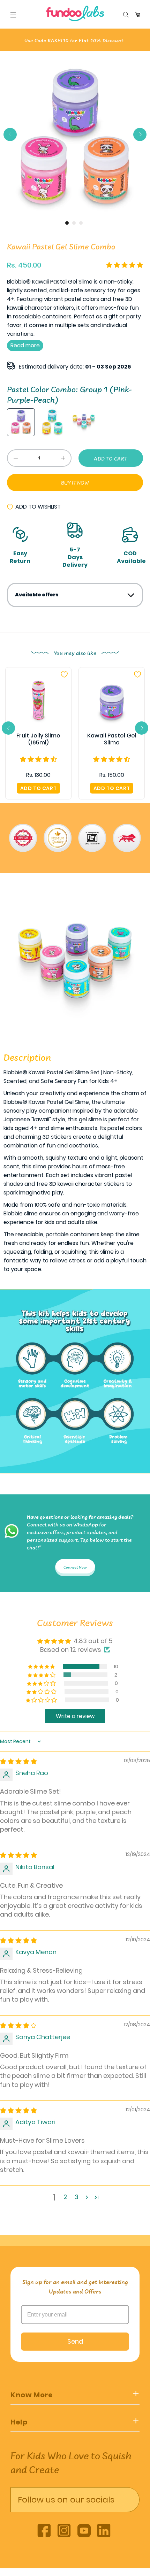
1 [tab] (67, 223)
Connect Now (75, 1568)
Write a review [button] (75, 1716)
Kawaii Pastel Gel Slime (112, 739)
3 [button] (77, 2197)
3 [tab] (81, 223)
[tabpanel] (75, 137)
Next (140, 134)
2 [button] (65, 2197)
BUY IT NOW (75, 483)
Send (75, 2341)
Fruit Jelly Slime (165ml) (38, 739)
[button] (125, 265)
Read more (25, 345)
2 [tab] (74, 223)
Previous (10, 134)
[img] (18, 1761)
